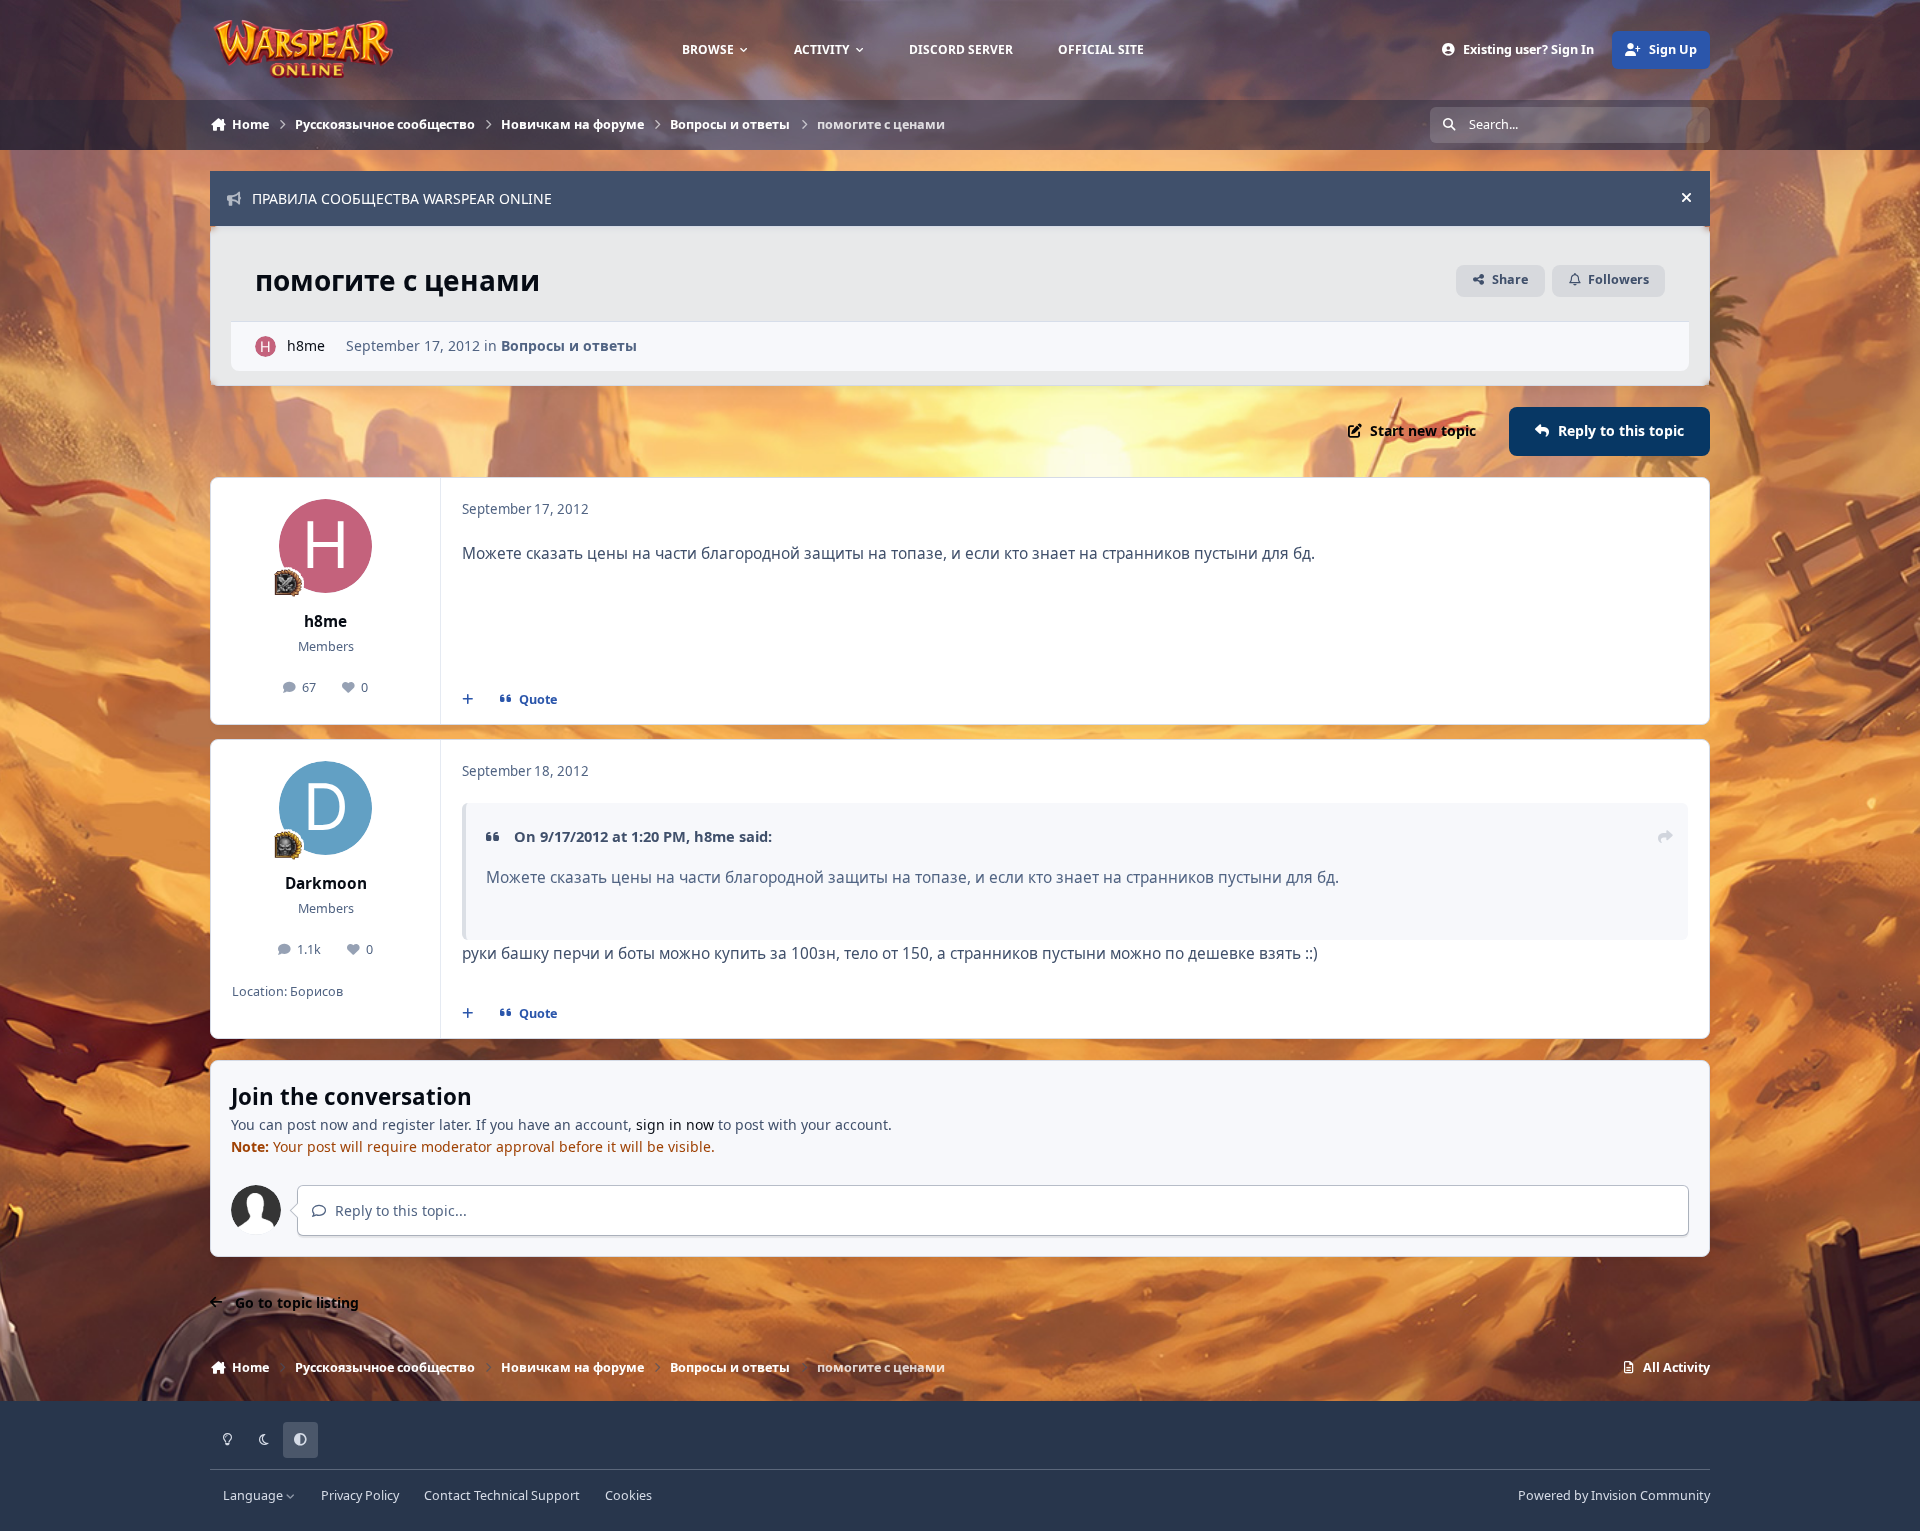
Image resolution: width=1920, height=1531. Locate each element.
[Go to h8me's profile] (265, 346)
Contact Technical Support (502, 1495)
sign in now (675, 1124)
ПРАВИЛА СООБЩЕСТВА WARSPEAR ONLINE (402, 198)
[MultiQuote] (468, 700)
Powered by (1614, 1495)
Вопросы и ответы (569, 345)
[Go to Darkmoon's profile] (326, 808)
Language (254, 1495)
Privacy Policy (360, 1495)
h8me (306, 345)
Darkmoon (326, 883)
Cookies (628, 1495)
